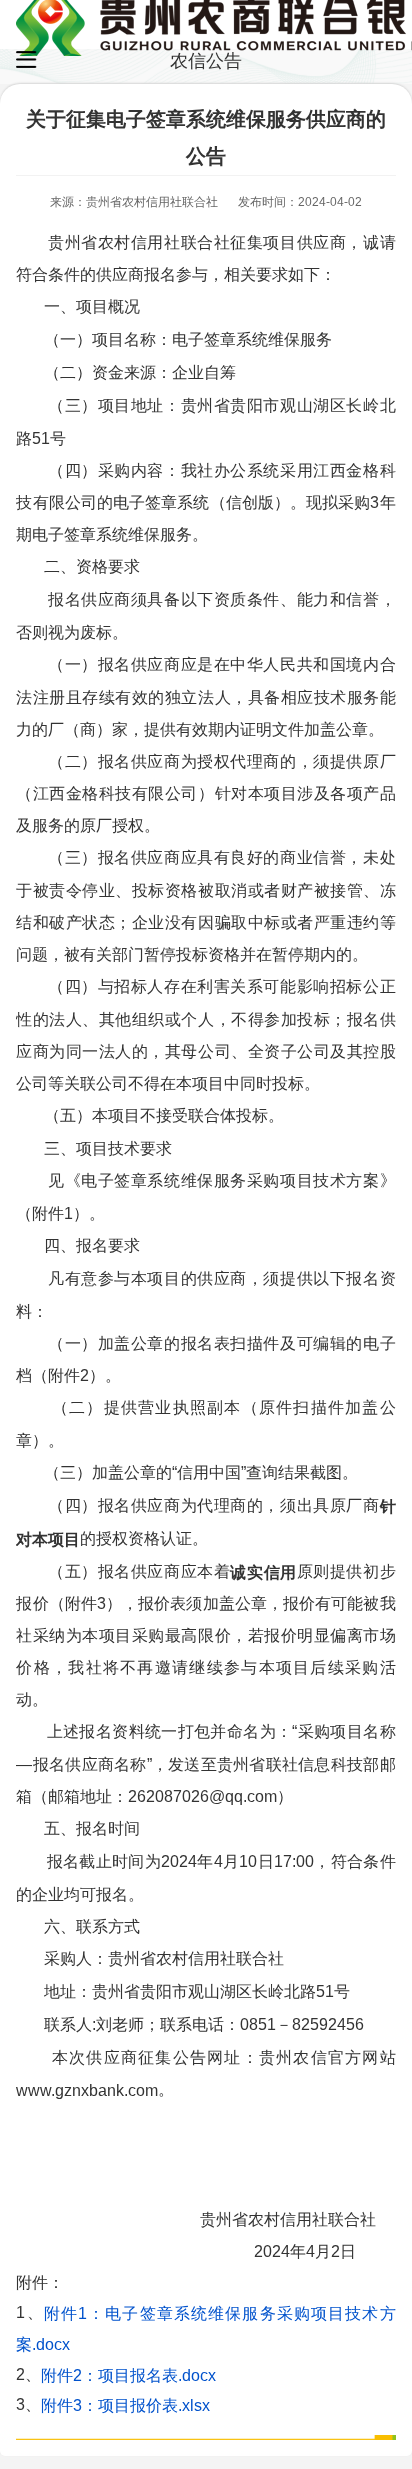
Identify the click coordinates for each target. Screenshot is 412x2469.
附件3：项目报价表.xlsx (125, 2405)
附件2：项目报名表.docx (128, 2374)
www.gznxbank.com (87, 2090)
